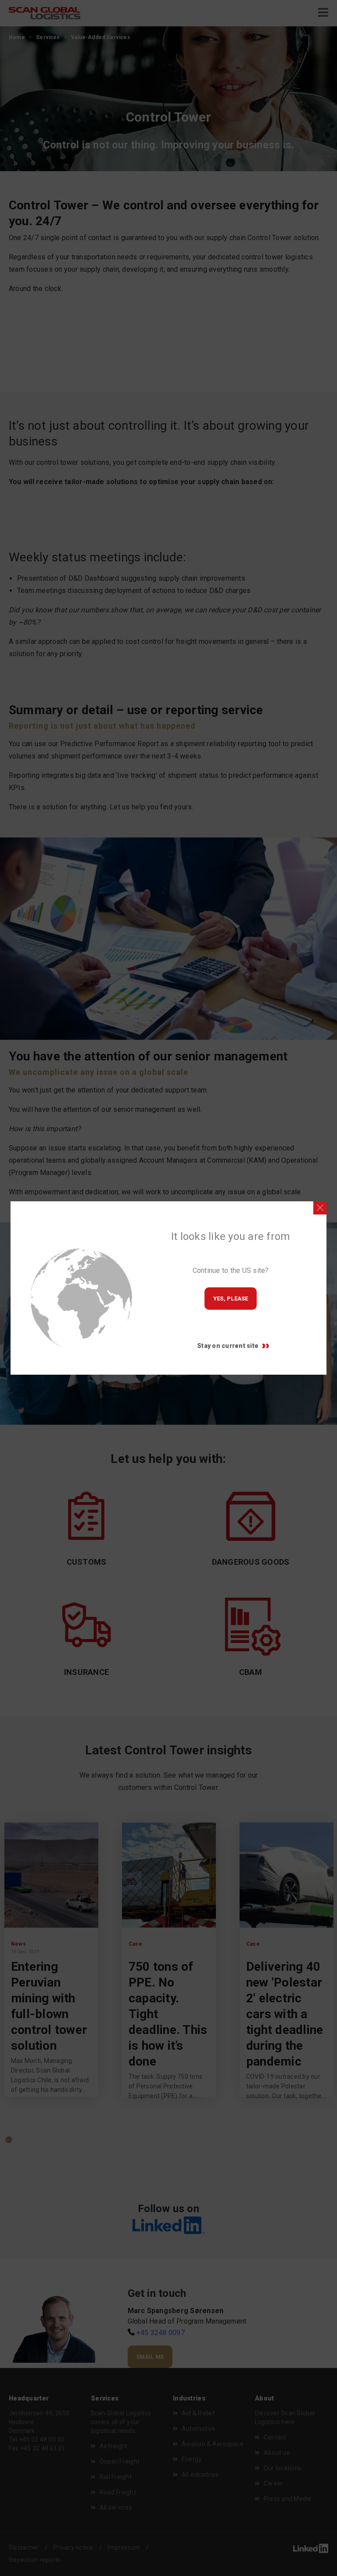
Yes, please (231, 1299)
